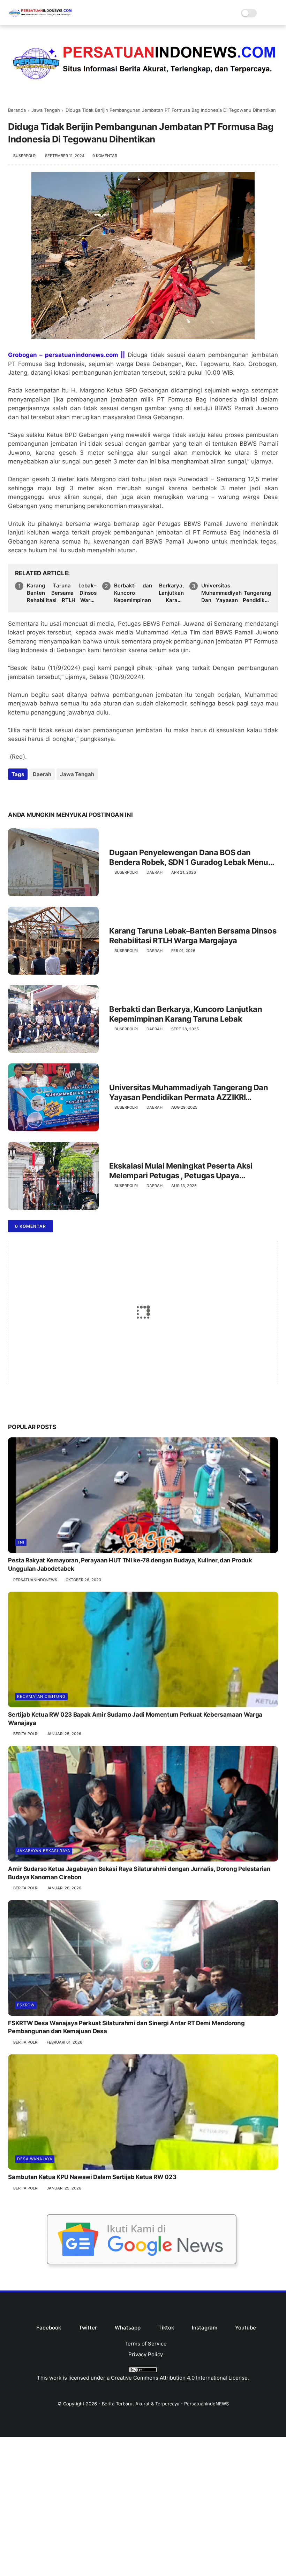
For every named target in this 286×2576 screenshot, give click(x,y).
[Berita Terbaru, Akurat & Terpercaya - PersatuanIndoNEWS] (40, 18)
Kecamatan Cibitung (41, 1696)
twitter (88, 2328)
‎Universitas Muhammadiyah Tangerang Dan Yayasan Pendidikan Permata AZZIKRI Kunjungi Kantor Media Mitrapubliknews (236, 593)
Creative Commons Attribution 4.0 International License (179, 2378)
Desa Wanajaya (35, 2159)
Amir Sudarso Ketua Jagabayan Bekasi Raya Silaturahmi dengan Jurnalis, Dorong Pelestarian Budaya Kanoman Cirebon (139, 1873)
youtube (246, 2328)
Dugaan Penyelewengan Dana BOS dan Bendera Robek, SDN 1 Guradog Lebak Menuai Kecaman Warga (192, 858)
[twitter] (28, 793)
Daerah (42, 774)
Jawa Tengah (46, 110)
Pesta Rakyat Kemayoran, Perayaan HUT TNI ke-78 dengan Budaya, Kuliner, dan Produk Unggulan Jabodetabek (130, 1564)
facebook (49, 2328)
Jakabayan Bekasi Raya (44, 1851)
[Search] (264, 13)
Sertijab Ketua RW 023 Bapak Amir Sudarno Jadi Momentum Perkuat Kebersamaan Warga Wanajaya (135, 1719)
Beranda (17, 110)
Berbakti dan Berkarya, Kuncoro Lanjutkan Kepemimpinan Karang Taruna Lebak (149, 593)
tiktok (166, 2328)
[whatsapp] (42, 793)
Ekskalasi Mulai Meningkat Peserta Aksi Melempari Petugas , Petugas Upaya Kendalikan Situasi (181, 1171)
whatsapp (128, 2328)
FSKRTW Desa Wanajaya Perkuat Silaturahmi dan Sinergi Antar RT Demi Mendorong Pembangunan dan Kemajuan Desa (126, 2027)
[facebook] (14, 793)
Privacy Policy (146, 2354)
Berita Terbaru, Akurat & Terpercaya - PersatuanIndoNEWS (165, 2404)
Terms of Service (146, 2344)
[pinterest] (56, 793)
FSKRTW (26, 2005)
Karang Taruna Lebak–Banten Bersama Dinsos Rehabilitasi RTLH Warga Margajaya (62, 593)
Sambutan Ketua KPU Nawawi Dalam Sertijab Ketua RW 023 (92, 2177)
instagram (205, 2328)
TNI (21, 1542)
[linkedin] (70, 793)
